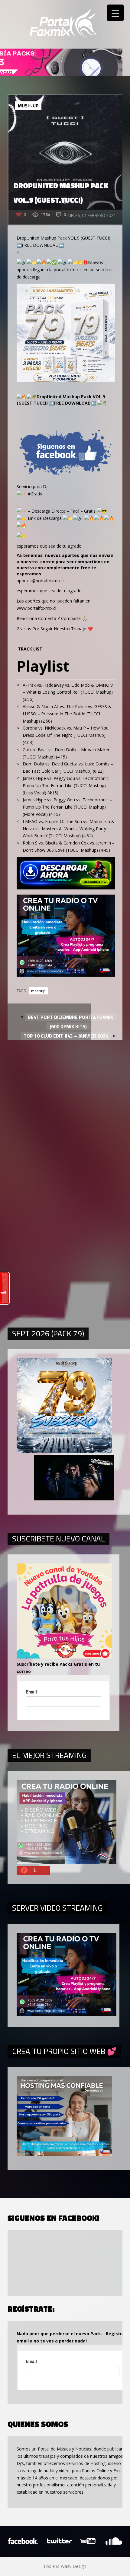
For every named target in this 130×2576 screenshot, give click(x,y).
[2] (66, 975)
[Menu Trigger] (115, 13)
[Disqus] (65, 1108)
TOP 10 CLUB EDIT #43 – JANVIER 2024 (66, 1036)
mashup (38, 991)
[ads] (66, 380)
